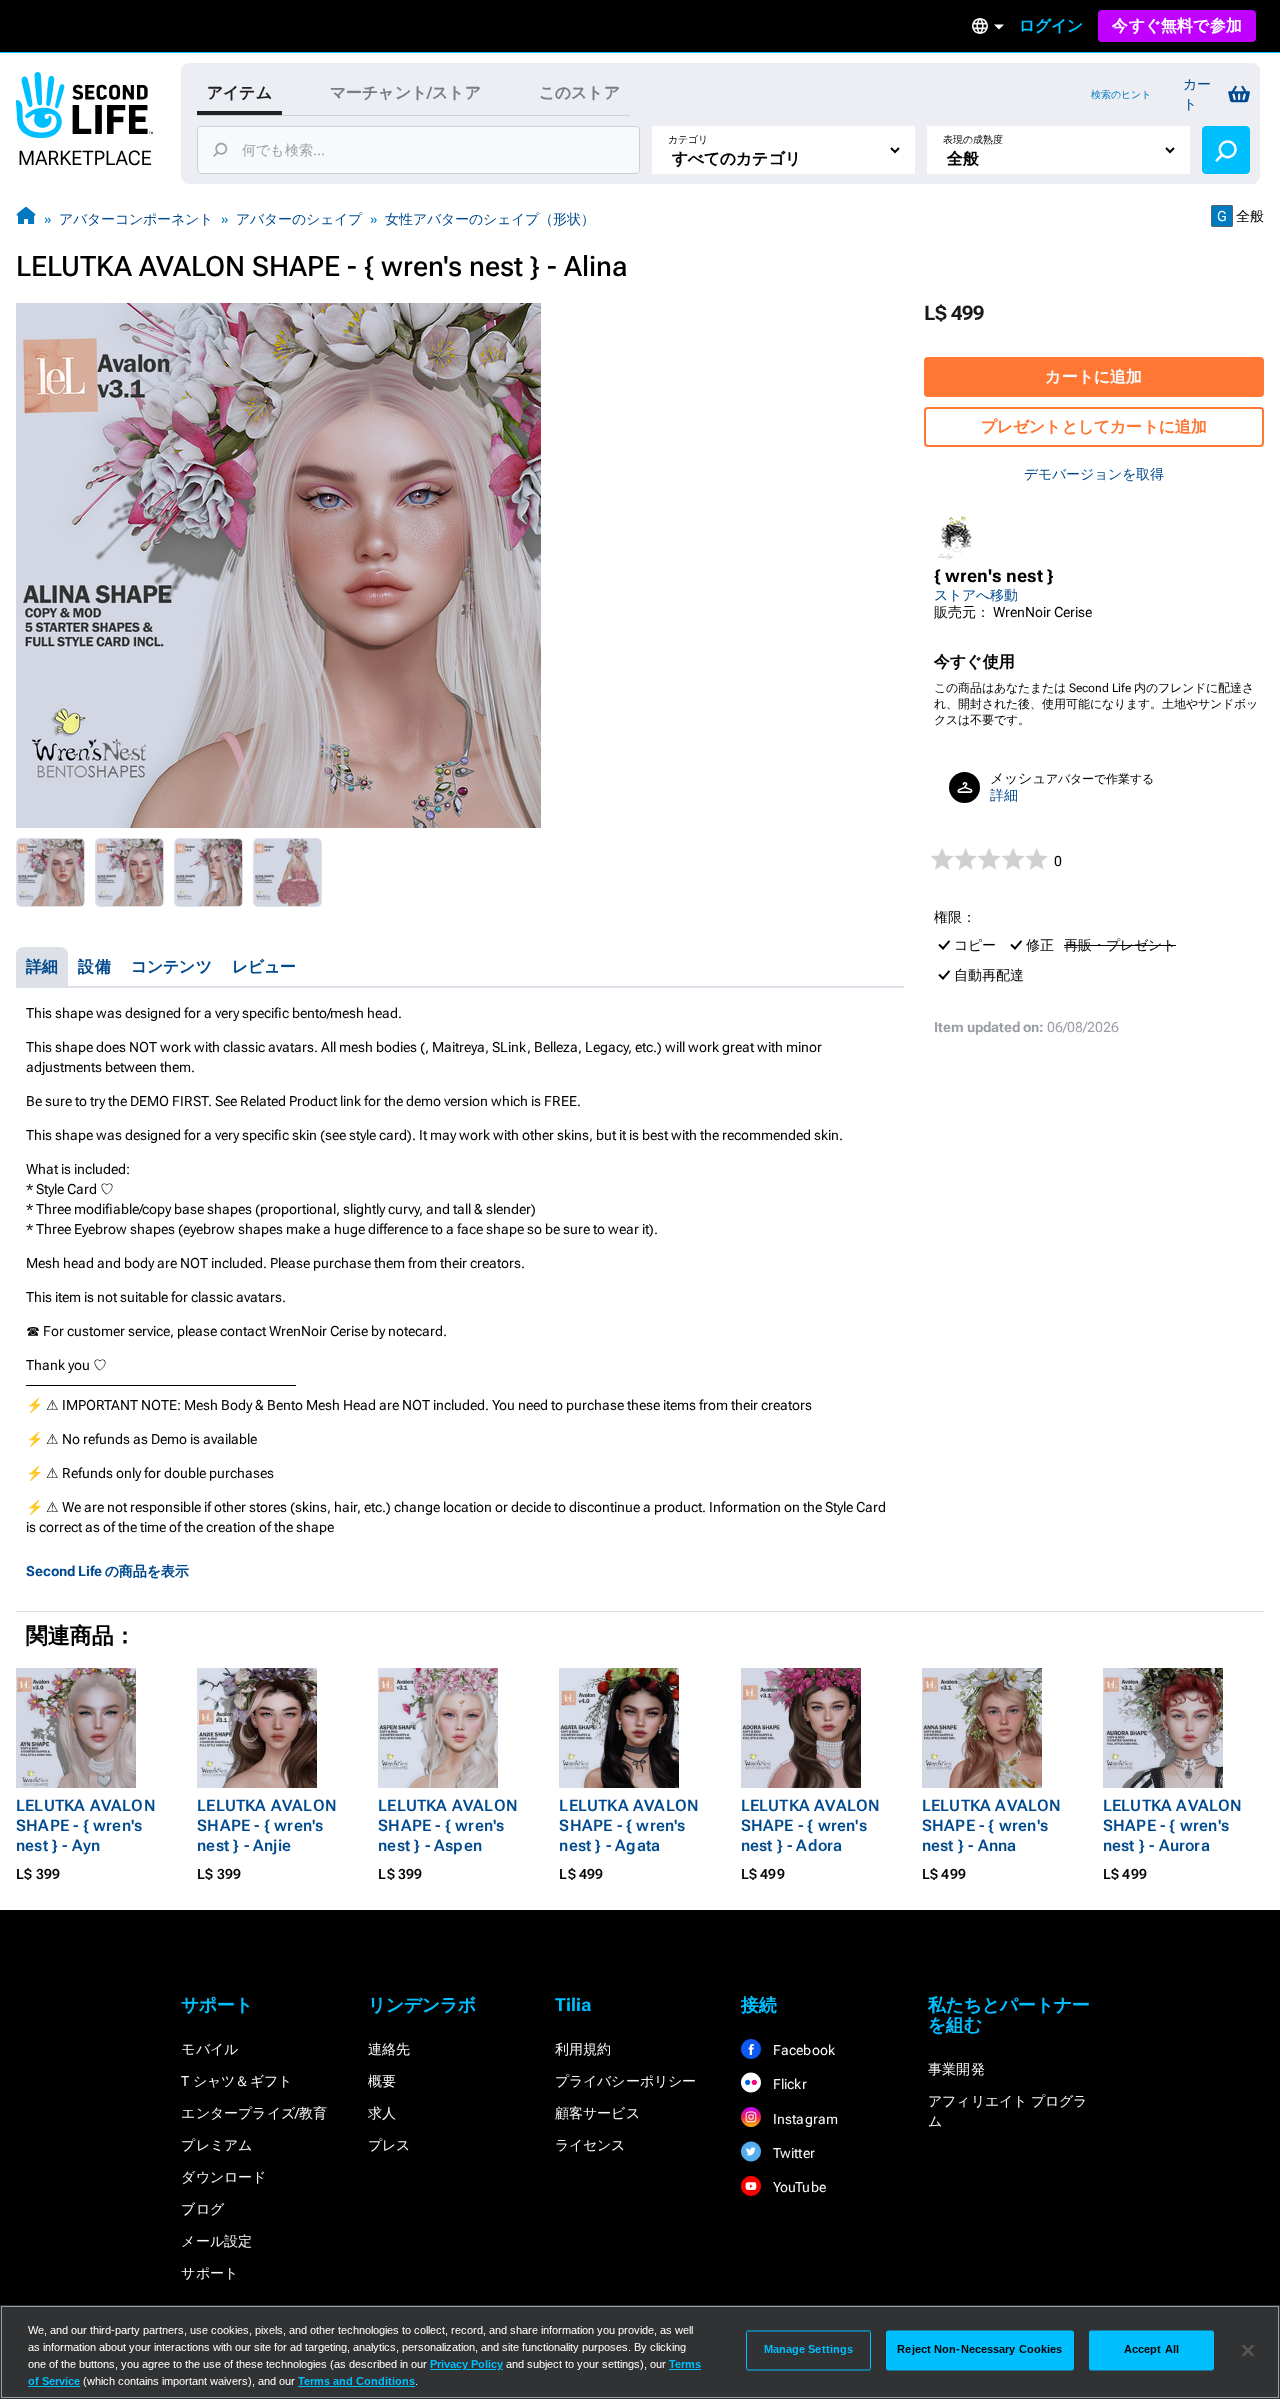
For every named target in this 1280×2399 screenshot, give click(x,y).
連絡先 (389, 2049)
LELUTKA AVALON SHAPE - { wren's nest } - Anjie (267, 1825)
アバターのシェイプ (299, 219)
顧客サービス (597, 2113)
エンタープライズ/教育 (254, 2113)
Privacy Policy (466, 2364)
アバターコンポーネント (136, 219)
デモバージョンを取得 (1094, 474)
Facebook (802, 2050)
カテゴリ (688, 139)
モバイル (209, 2049)
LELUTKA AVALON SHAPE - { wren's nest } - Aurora (1173, 1825)
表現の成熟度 (973, 139)
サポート (209, 2273)
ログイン (1051, 25)
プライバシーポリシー (626, 2081)
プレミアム (216, 2145)
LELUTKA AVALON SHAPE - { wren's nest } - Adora (811, 1825)
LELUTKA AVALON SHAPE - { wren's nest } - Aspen (448, 1825)
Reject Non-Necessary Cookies (979, 2350)
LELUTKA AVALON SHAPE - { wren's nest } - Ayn (86, 1825)
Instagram (803, 2119)
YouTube (797, 2187)
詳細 (1004, 795)
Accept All (1151, 2350)
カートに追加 (1093, 376)
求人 (382, 2113)
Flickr (787, 2084)
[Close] (1248, 2350)
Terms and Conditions (356, 2381)
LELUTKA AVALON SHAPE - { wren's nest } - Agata (629, 1825)
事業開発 (956, 2069)
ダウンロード (223, 2177)
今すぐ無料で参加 (1177, 25)
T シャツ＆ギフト (236, 2081)
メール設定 (216, 2241)
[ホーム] (26, 218)
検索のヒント (1121, 94)
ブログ (202, 2209)
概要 (382, 2081)
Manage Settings (809, 2350)
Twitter (792, 2153)
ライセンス (590, 2145)
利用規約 (583, 2049)
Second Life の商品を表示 (107, 1571)
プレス (389, 2145)
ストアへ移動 (976, 595)
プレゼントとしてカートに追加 (1094, 426)
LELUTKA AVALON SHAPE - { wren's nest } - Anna (992, 1825)
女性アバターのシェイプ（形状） (490, 219)
